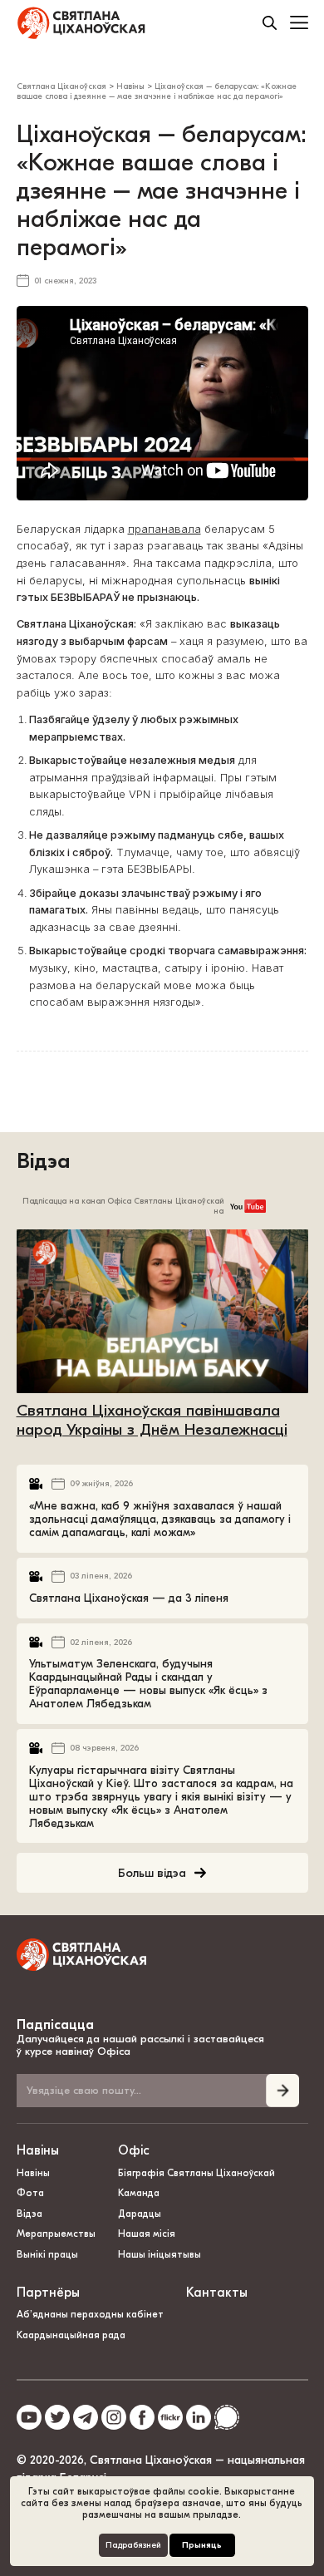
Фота (30, 2193)
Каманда (139, 2193)
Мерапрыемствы (56, 2234)
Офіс (134, 2150)
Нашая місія (148, 2234)
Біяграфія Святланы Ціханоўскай (196, 2173)
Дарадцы (140, 2214)
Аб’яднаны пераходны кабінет (90, 2314)
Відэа (43, 1161)
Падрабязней (133, 2545)
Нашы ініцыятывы (160, 2254)
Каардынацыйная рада (71, 2335)
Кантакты (217, 2293)
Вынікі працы (47, 2254)
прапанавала (164, 529)
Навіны (38, 2150)
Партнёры (48, 2293)
